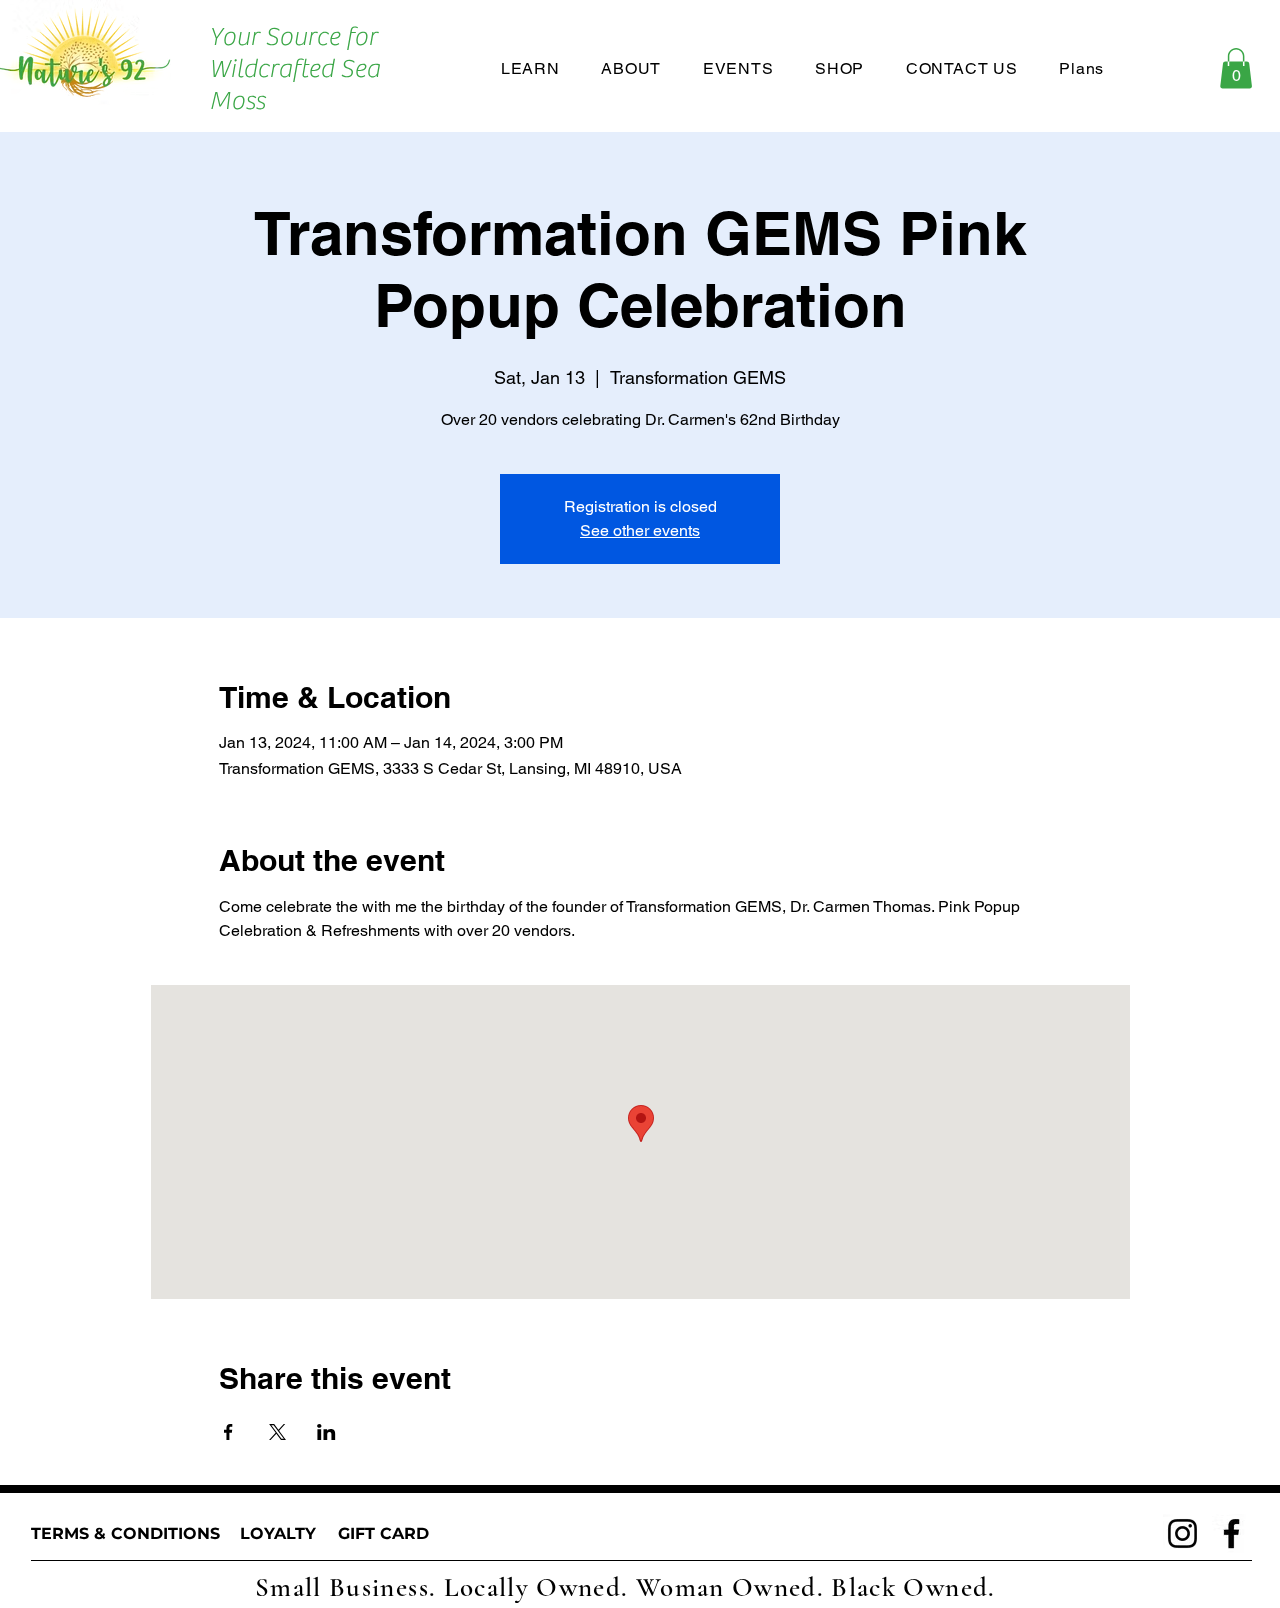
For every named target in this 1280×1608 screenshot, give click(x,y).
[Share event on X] (277, 1432)
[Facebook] (1231, 1533)
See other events (640, 530)
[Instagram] (1182, 1533)
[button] (1236, 68)
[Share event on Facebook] (228, 1432)
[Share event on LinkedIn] (326, 1432)
